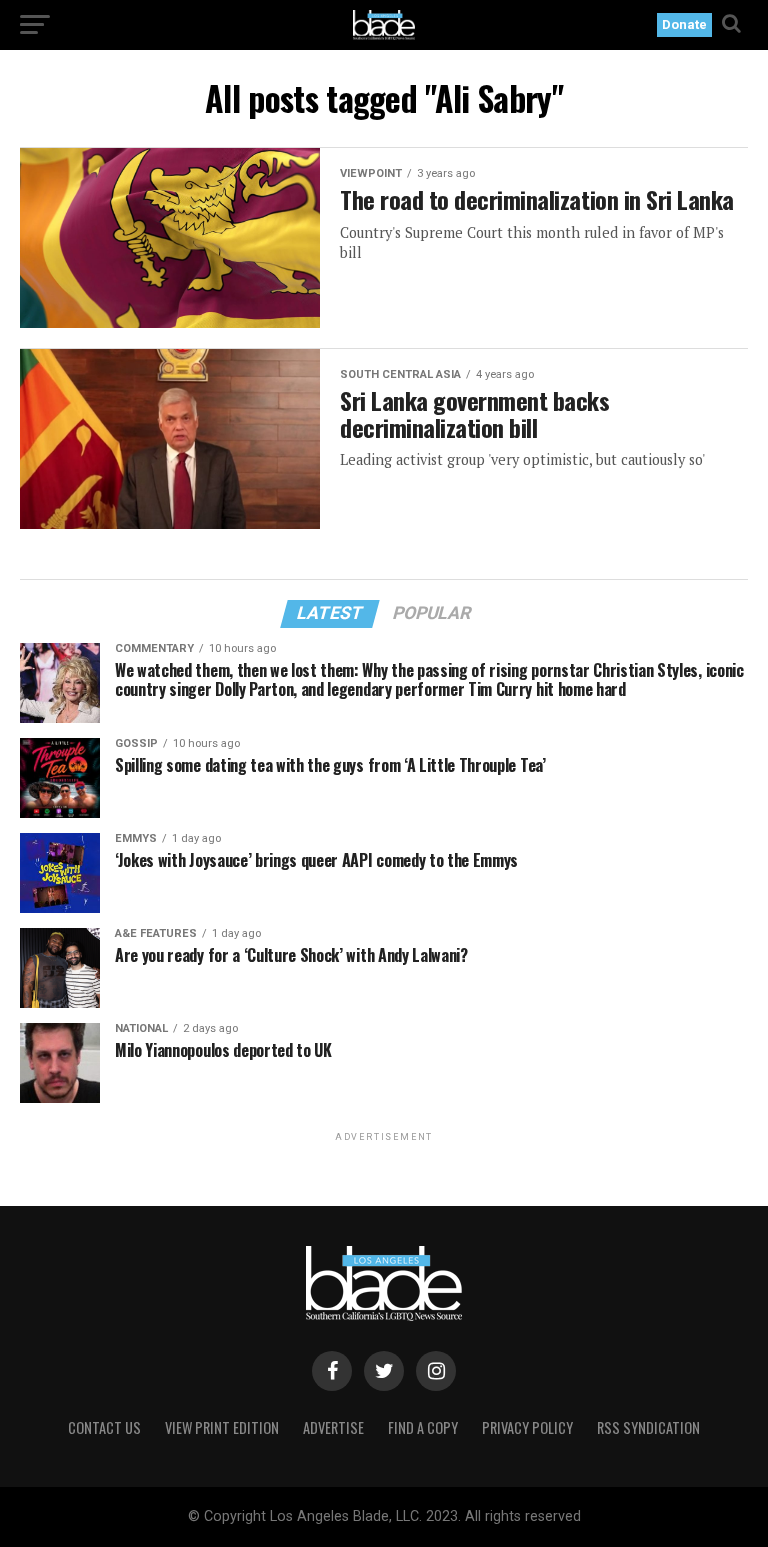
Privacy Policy (527, 1427)
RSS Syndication (648, 1427)
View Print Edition (222, 1427)
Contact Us (104, 1427)
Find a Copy (423, 1427)
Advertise (333, 1427)
